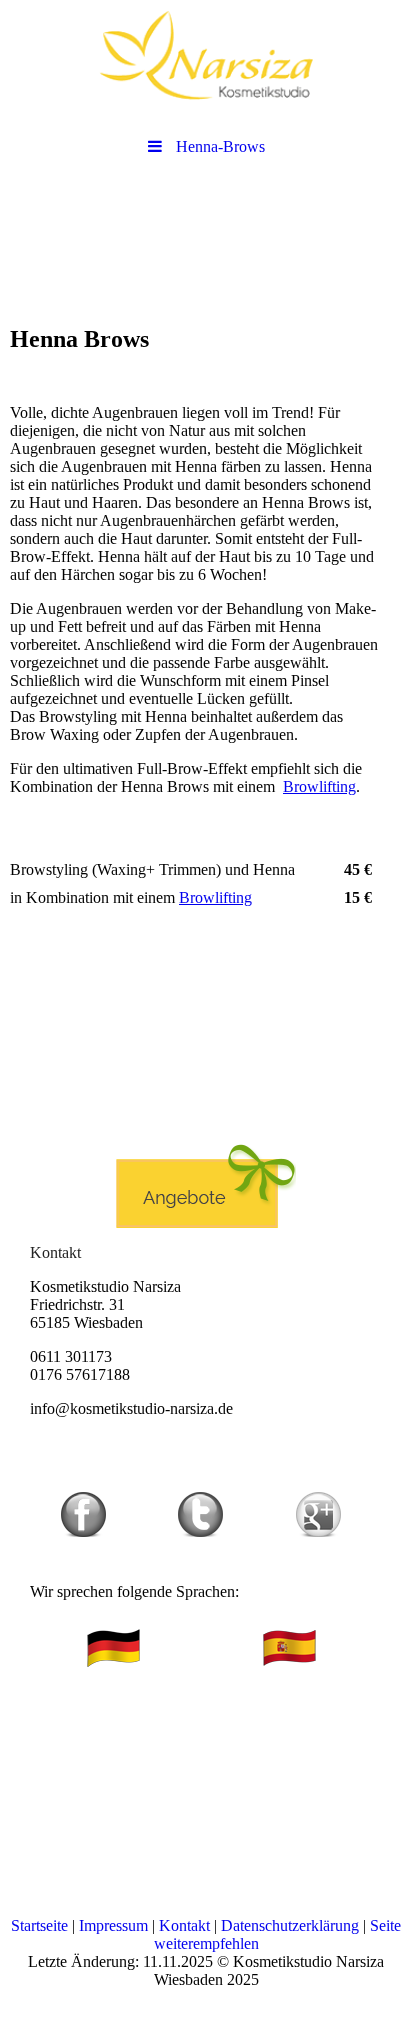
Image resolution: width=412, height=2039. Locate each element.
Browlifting (319, 786)
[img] (206, 55)
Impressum (113, 1925)
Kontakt (184, 1925)
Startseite (39, 1925)
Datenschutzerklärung (290, 1925)
